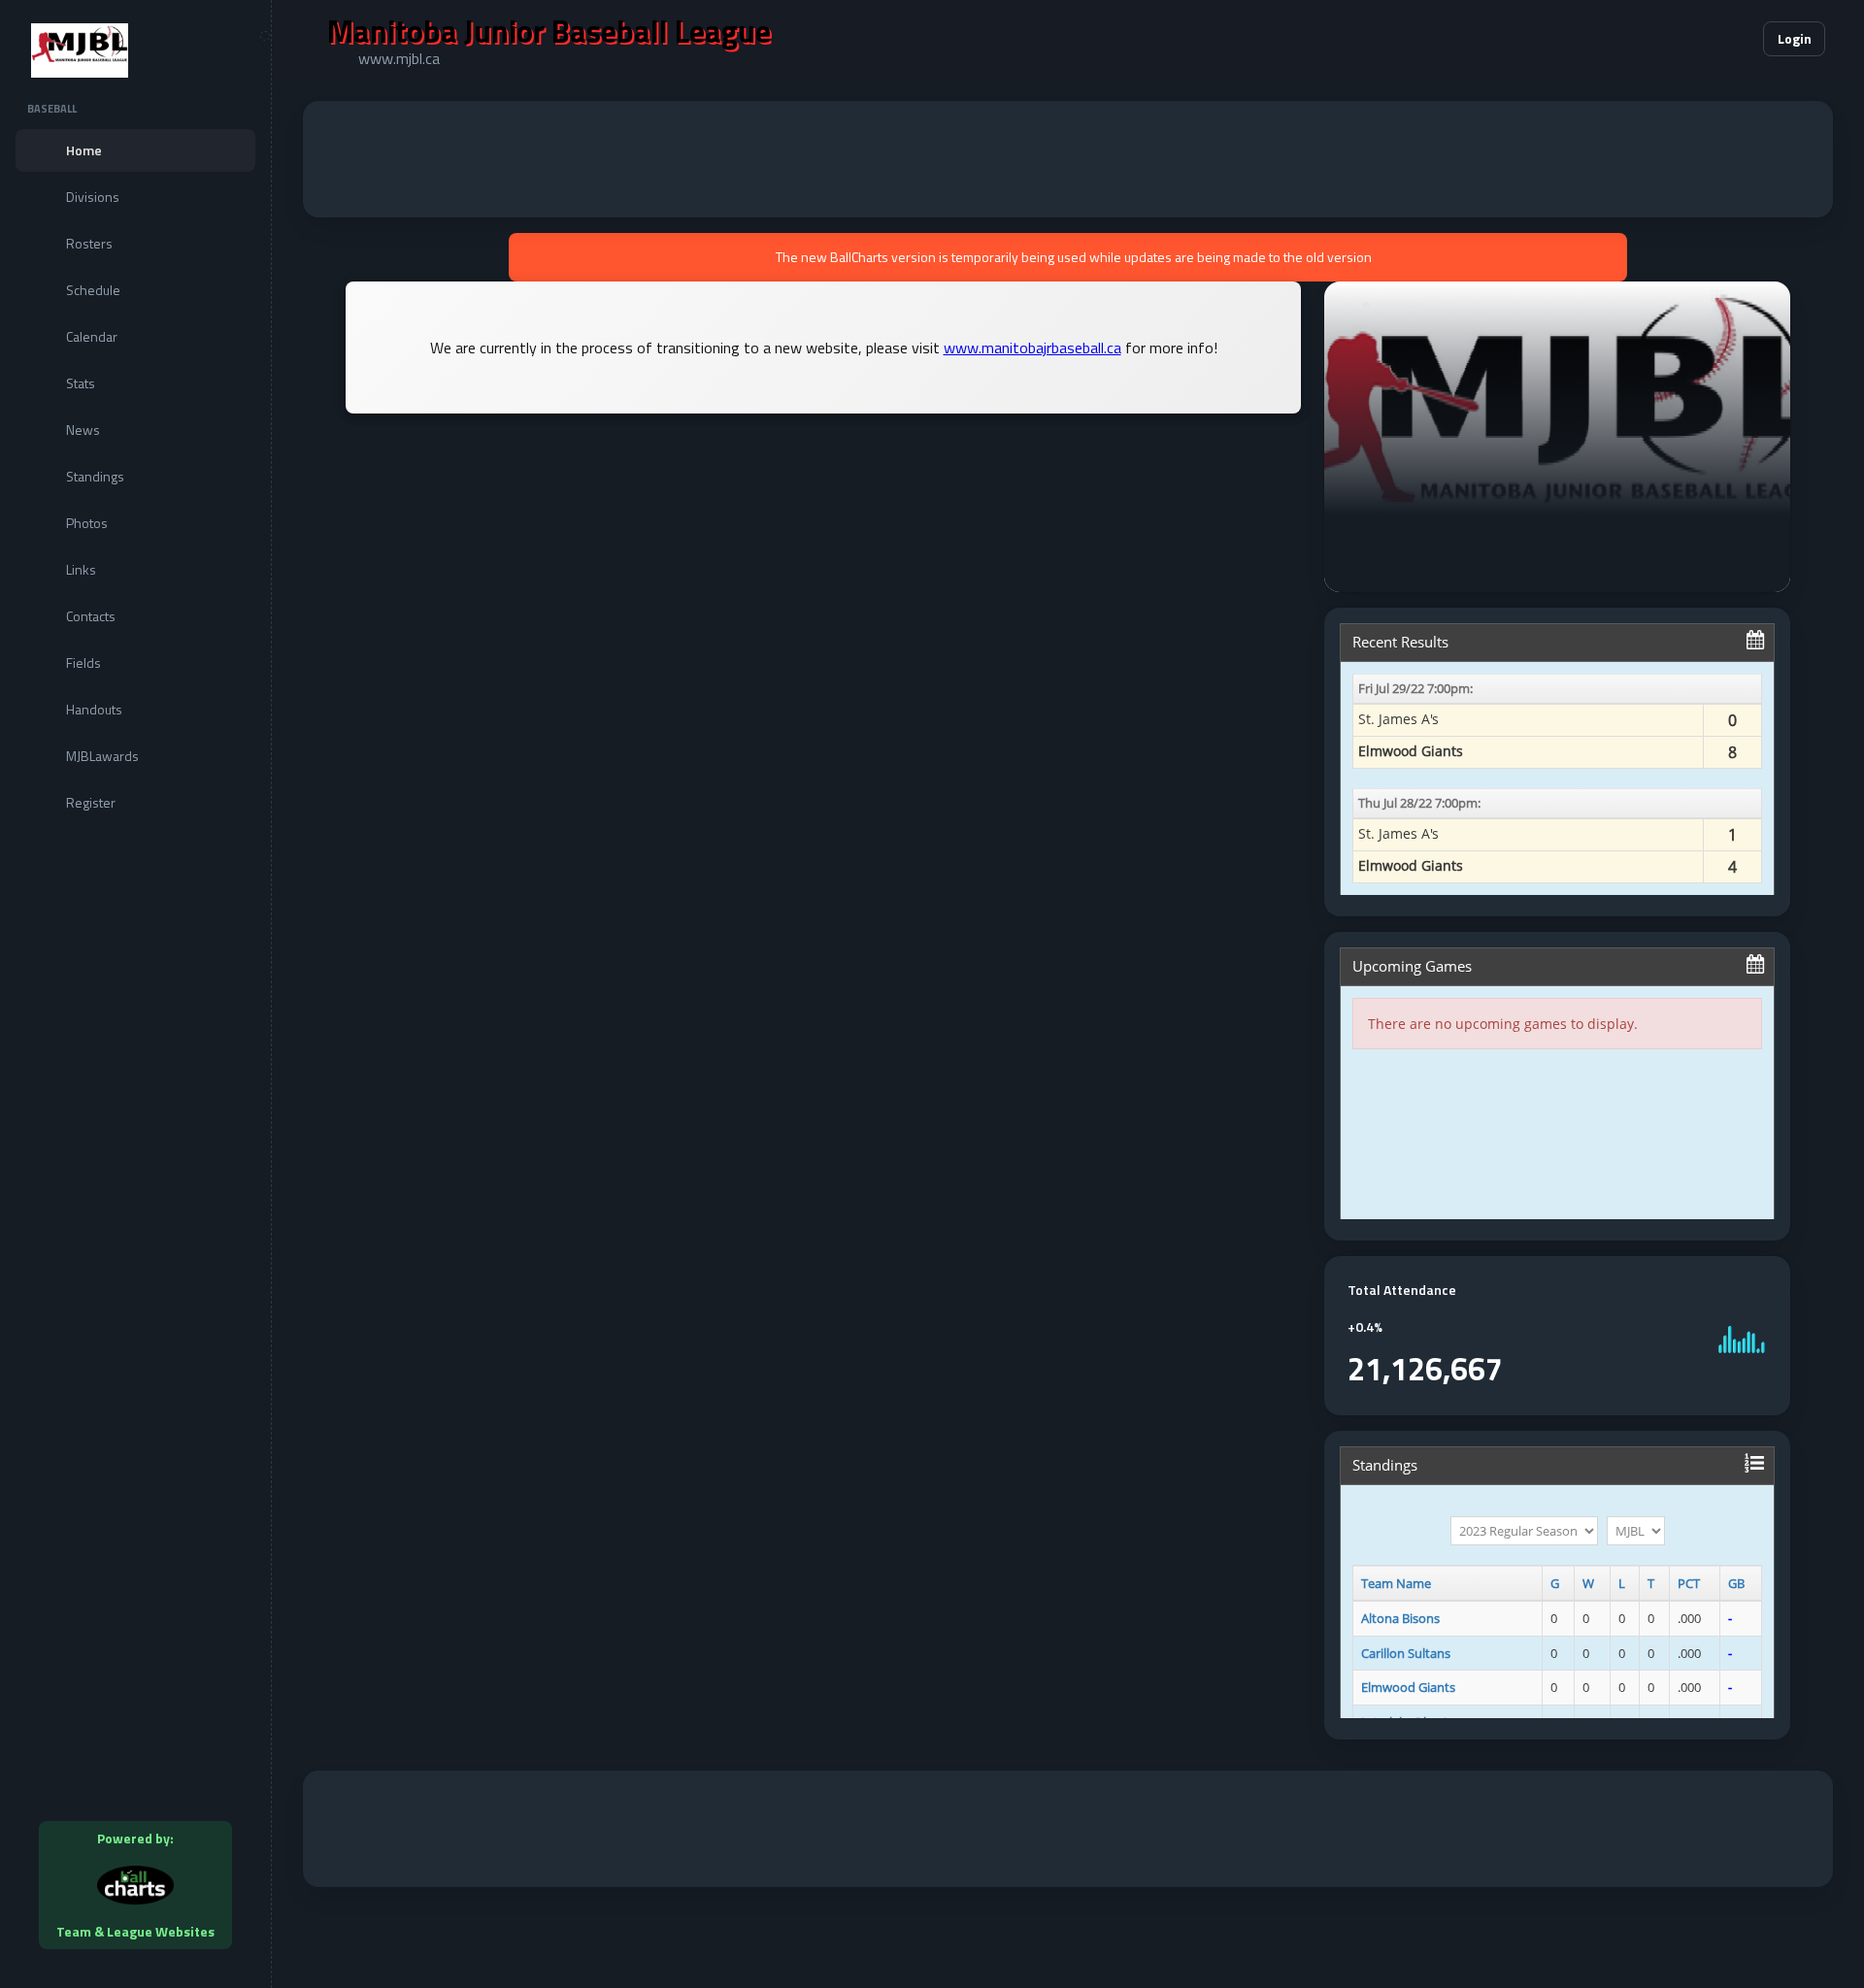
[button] (1689, 39)
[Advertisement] (1068, 159)
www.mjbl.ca (399, 58)
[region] (135, 994)
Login (1795, 38)
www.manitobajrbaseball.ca (1032, 348)
